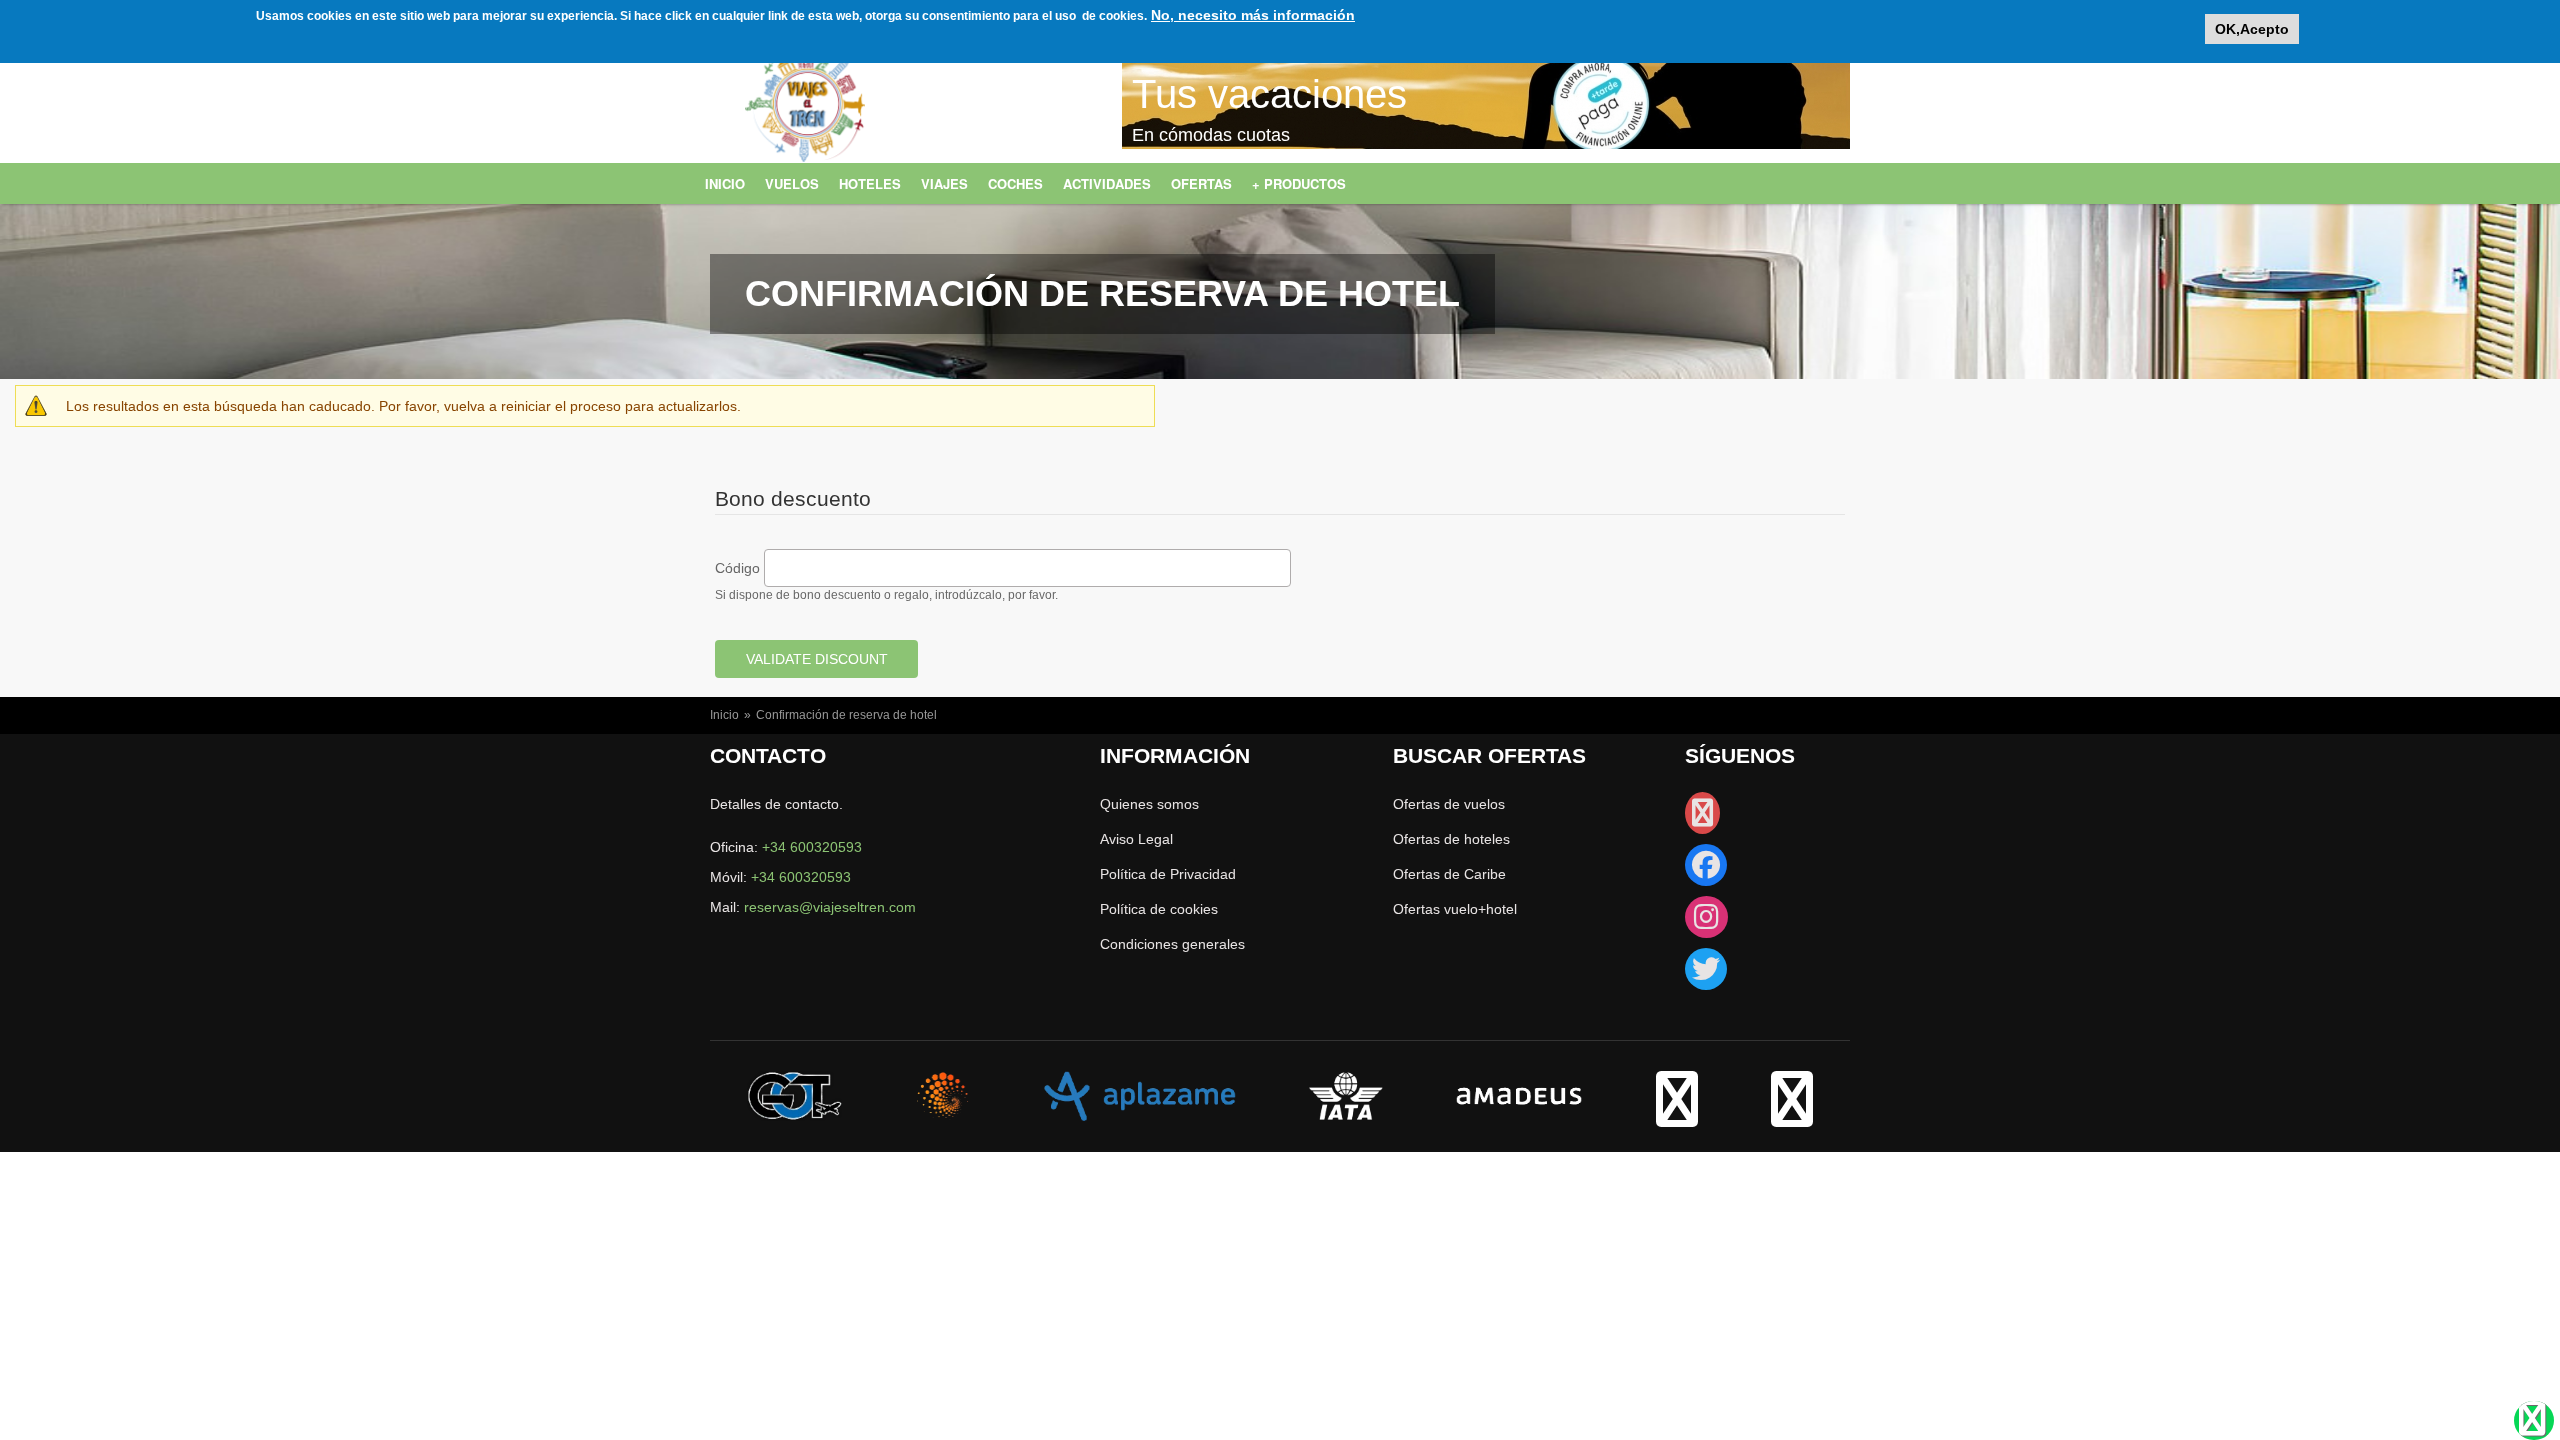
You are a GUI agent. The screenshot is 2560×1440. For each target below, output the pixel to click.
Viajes (944, 183)
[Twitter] (1706, 974)
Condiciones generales (1172, 944)
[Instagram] (1706, 922)
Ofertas (1201, 183)
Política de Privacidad (1168, 874)
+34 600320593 (812, 847)
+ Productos (1299, 183)
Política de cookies (1159, 909)
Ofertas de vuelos (1449, 804)
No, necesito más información (1253, 15)
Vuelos (792, 183)
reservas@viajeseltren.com (830, 907)
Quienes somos (1149, 804)
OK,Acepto (2252, 29)
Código (737, 568)
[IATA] (1346, 1095)
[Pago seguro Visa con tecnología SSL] (1677, 1115)
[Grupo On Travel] (795, 1095)
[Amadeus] (1519, 1095)
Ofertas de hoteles (1451, 839)
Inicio (725, 183)
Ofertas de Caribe (1449, 874)
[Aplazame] (1139, 1095)
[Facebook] (1706, 870)
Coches (1015, 183)
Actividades (1107, 183)
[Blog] (1702, 818)
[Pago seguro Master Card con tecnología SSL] (1792, 1115)
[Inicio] (805, 127)
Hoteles (870, 183)
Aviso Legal (1136, 839)
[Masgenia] (943, 1095)
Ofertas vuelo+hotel (1455, 909)
